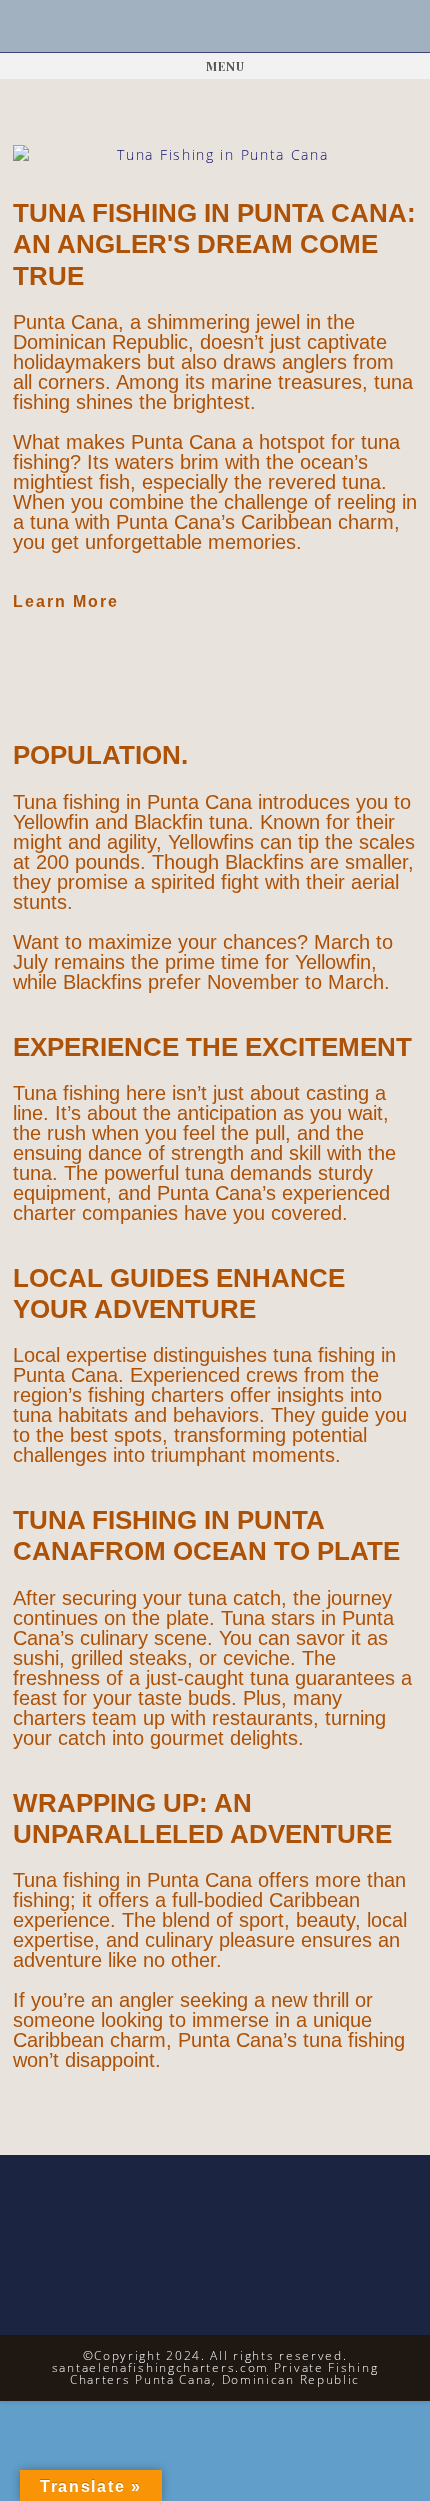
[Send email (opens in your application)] (268, 27)
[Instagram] (215, 27)
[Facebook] (188, 27)
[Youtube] (241, 27)
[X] (161, 27)
